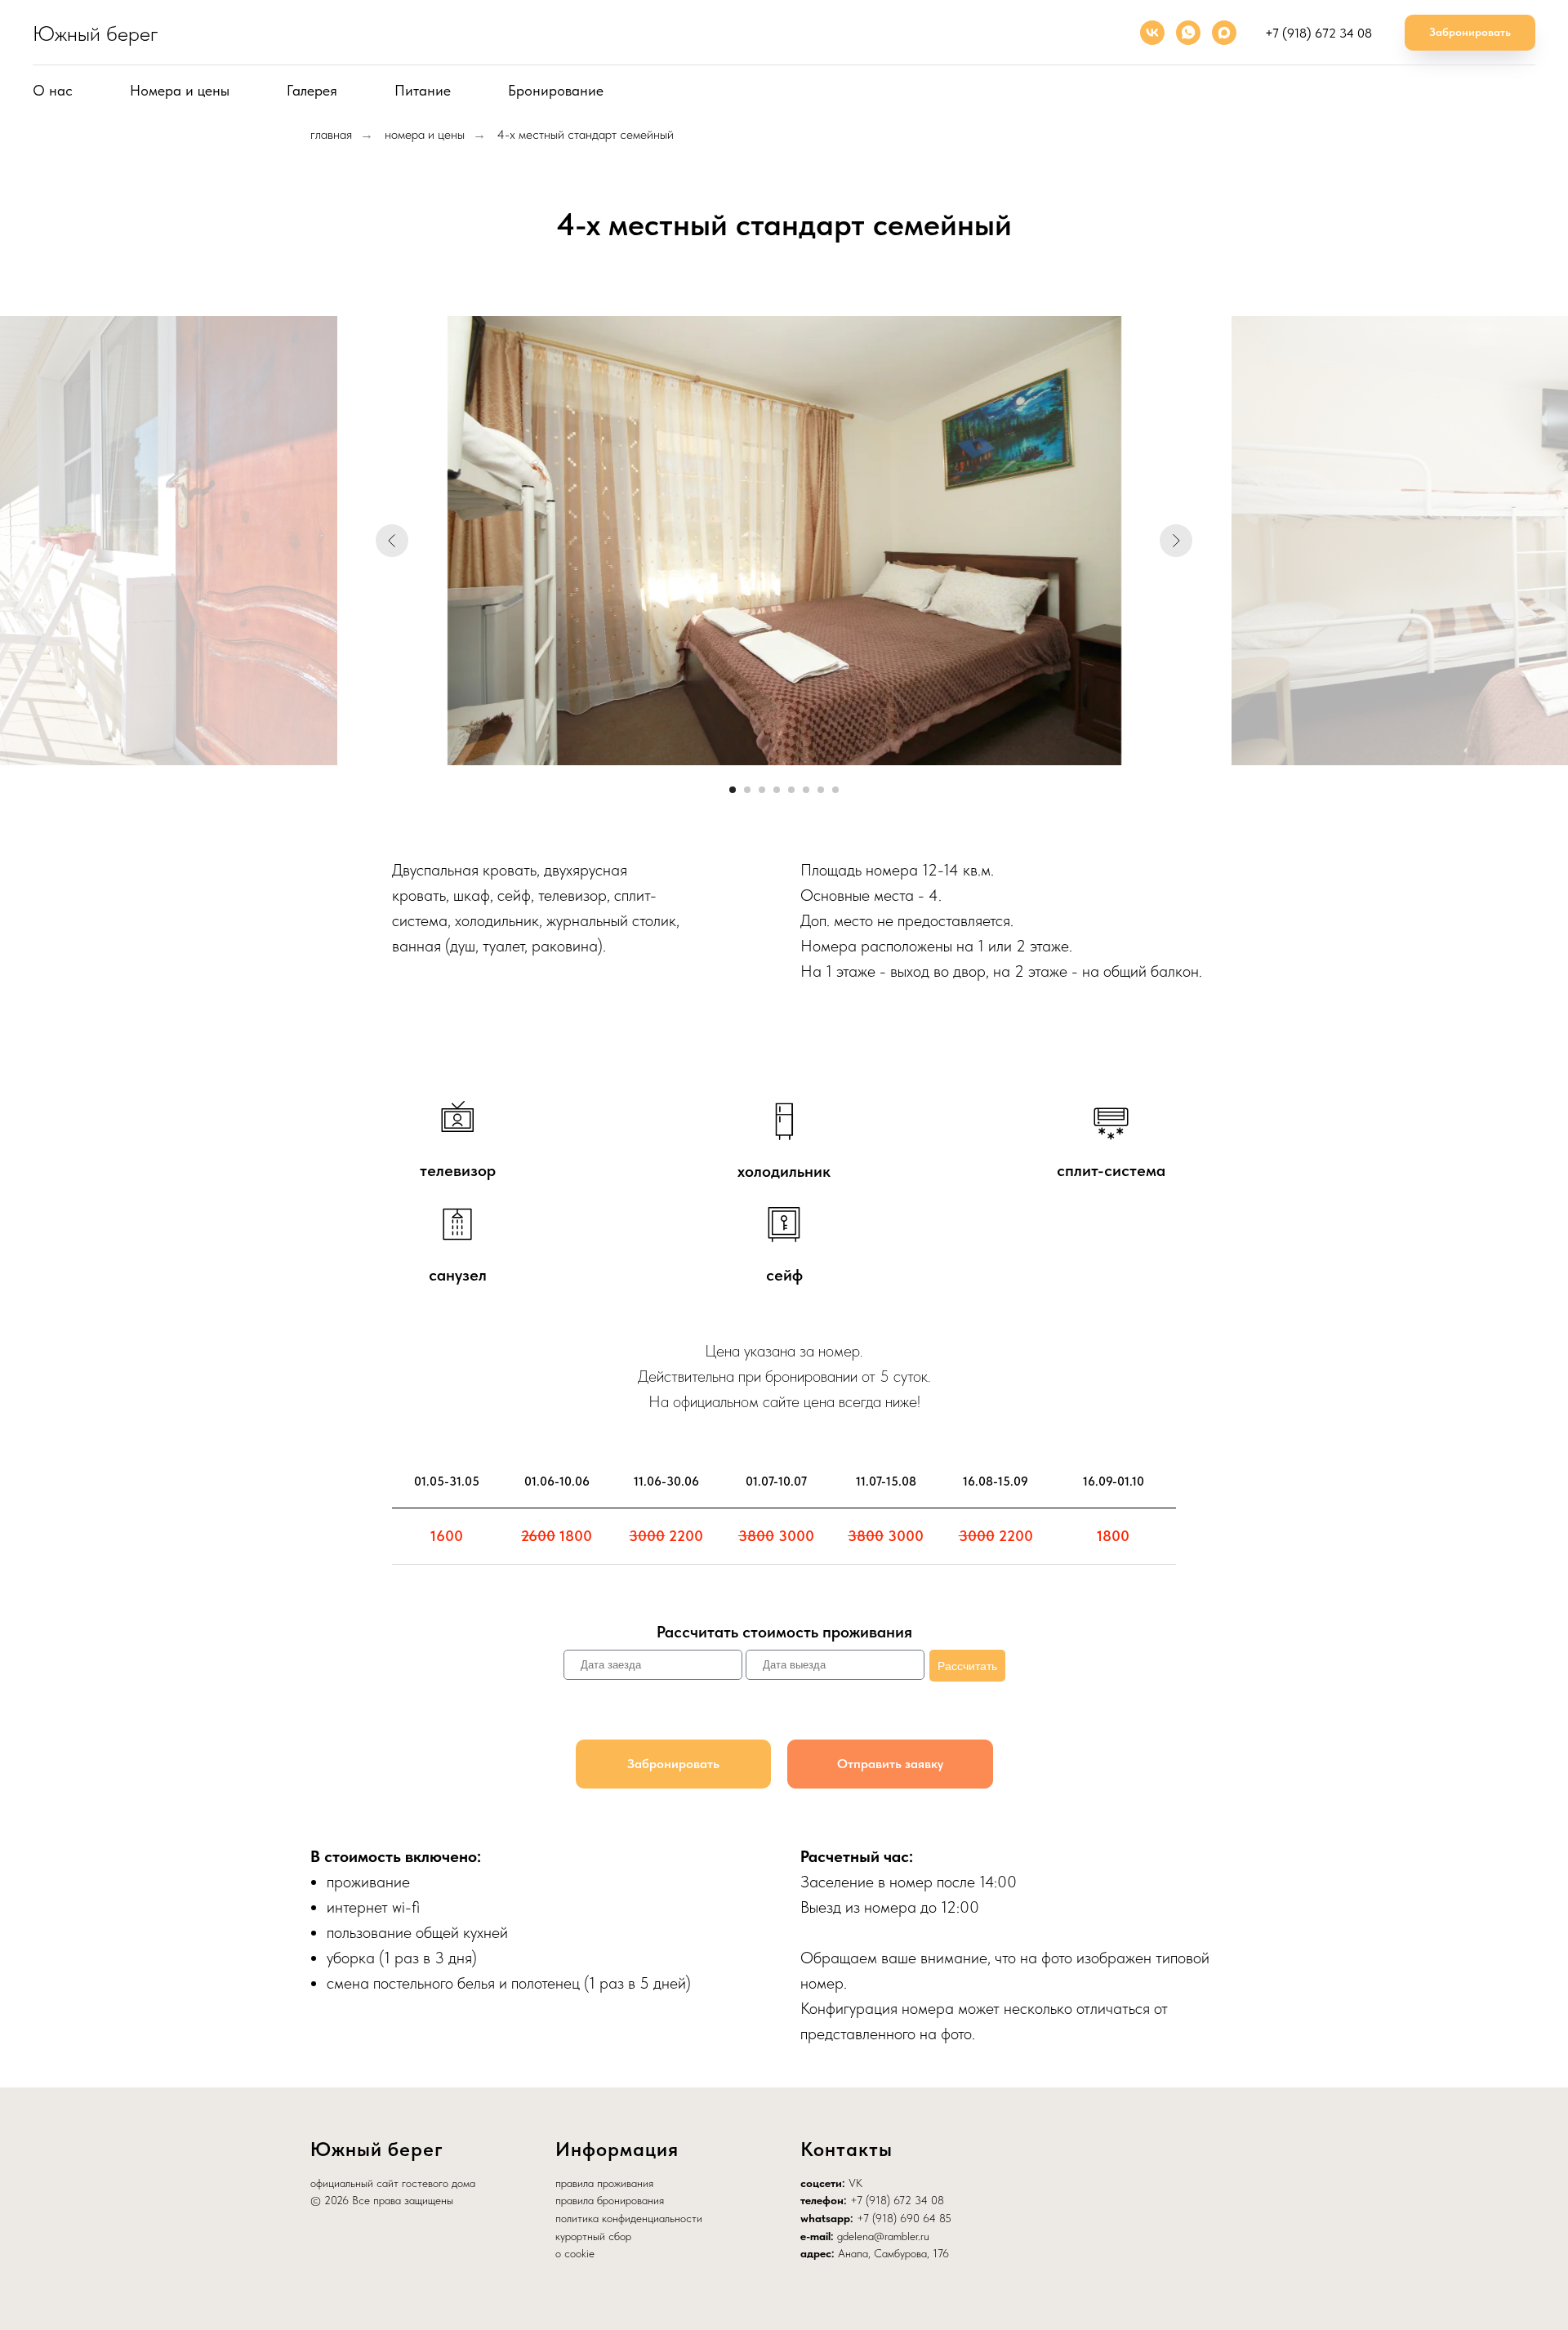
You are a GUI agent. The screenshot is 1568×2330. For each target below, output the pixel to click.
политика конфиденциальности (629, 2218)
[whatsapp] (1188, 33)
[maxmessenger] (1224, 33)
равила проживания (607, 2183)
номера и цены (425, 134)
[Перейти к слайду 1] (733, 790)
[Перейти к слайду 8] (835, 790)
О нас (53, 90)
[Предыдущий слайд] (392, 541)
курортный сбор (593, 2236)
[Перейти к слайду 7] (821, 790)
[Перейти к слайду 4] (777, 790)
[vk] (1152, 33)
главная (331, 134)
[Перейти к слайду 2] (747, 790)
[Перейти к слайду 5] (791, 790)
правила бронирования (610, 2200)
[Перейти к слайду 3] (762, 790)
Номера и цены (180, 90)
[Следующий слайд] (1176, 541)
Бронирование (556, 90)
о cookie (575, 2253)
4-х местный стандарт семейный (586, 134)
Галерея (312, 90)
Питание (423, 90)
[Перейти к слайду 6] (806, 790)
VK (855, 2183)
